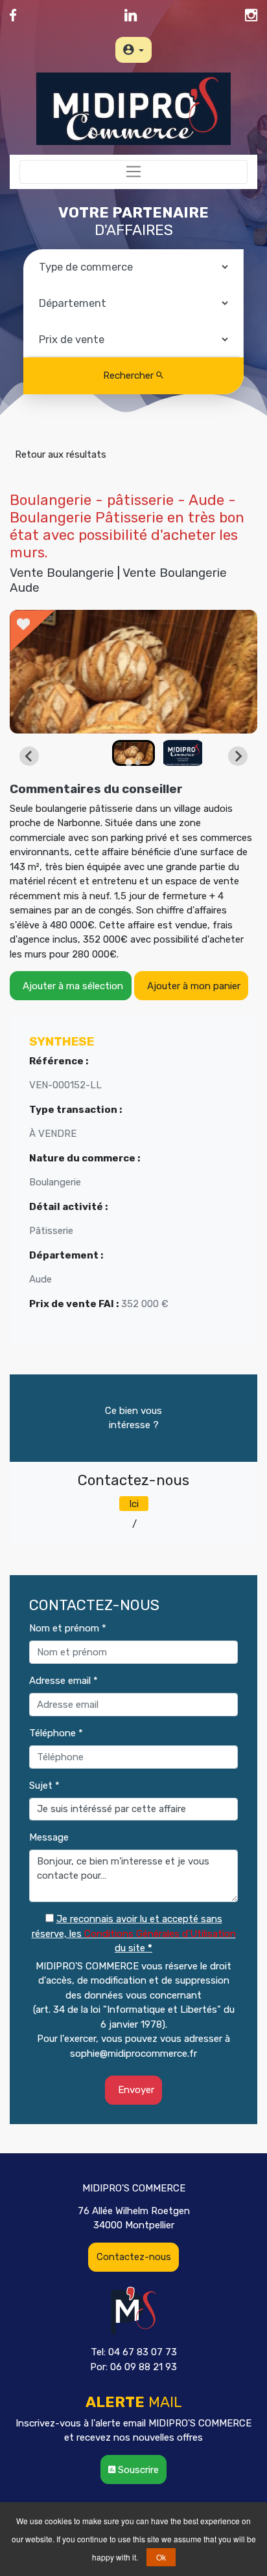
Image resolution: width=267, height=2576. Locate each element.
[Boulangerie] (133, 672)
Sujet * (44, 1786)
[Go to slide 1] (129, 762)
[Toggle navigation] (133, 172)
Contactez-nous (134, 2257)
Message (49, 1837)
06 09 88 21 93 (173, 1524)
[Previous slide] (29, 756)
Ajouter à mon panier (191, 986)
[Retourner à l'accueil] (133, 108)
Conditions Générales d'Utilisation (160, 1934)
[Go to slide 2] (138, 763)
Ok (161, 2557)
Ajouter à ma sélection (70, 986)
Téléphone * (56, 1733)
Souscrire (137, 2470)
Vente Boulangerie (62, 573)
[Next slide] (238, 756)
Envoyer (133, 2090)
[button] (133, 753)
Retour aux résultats (58, 454)
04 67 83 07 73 (95, 1524)
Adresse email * (64, 1681)
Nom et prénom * (68, 1628)
